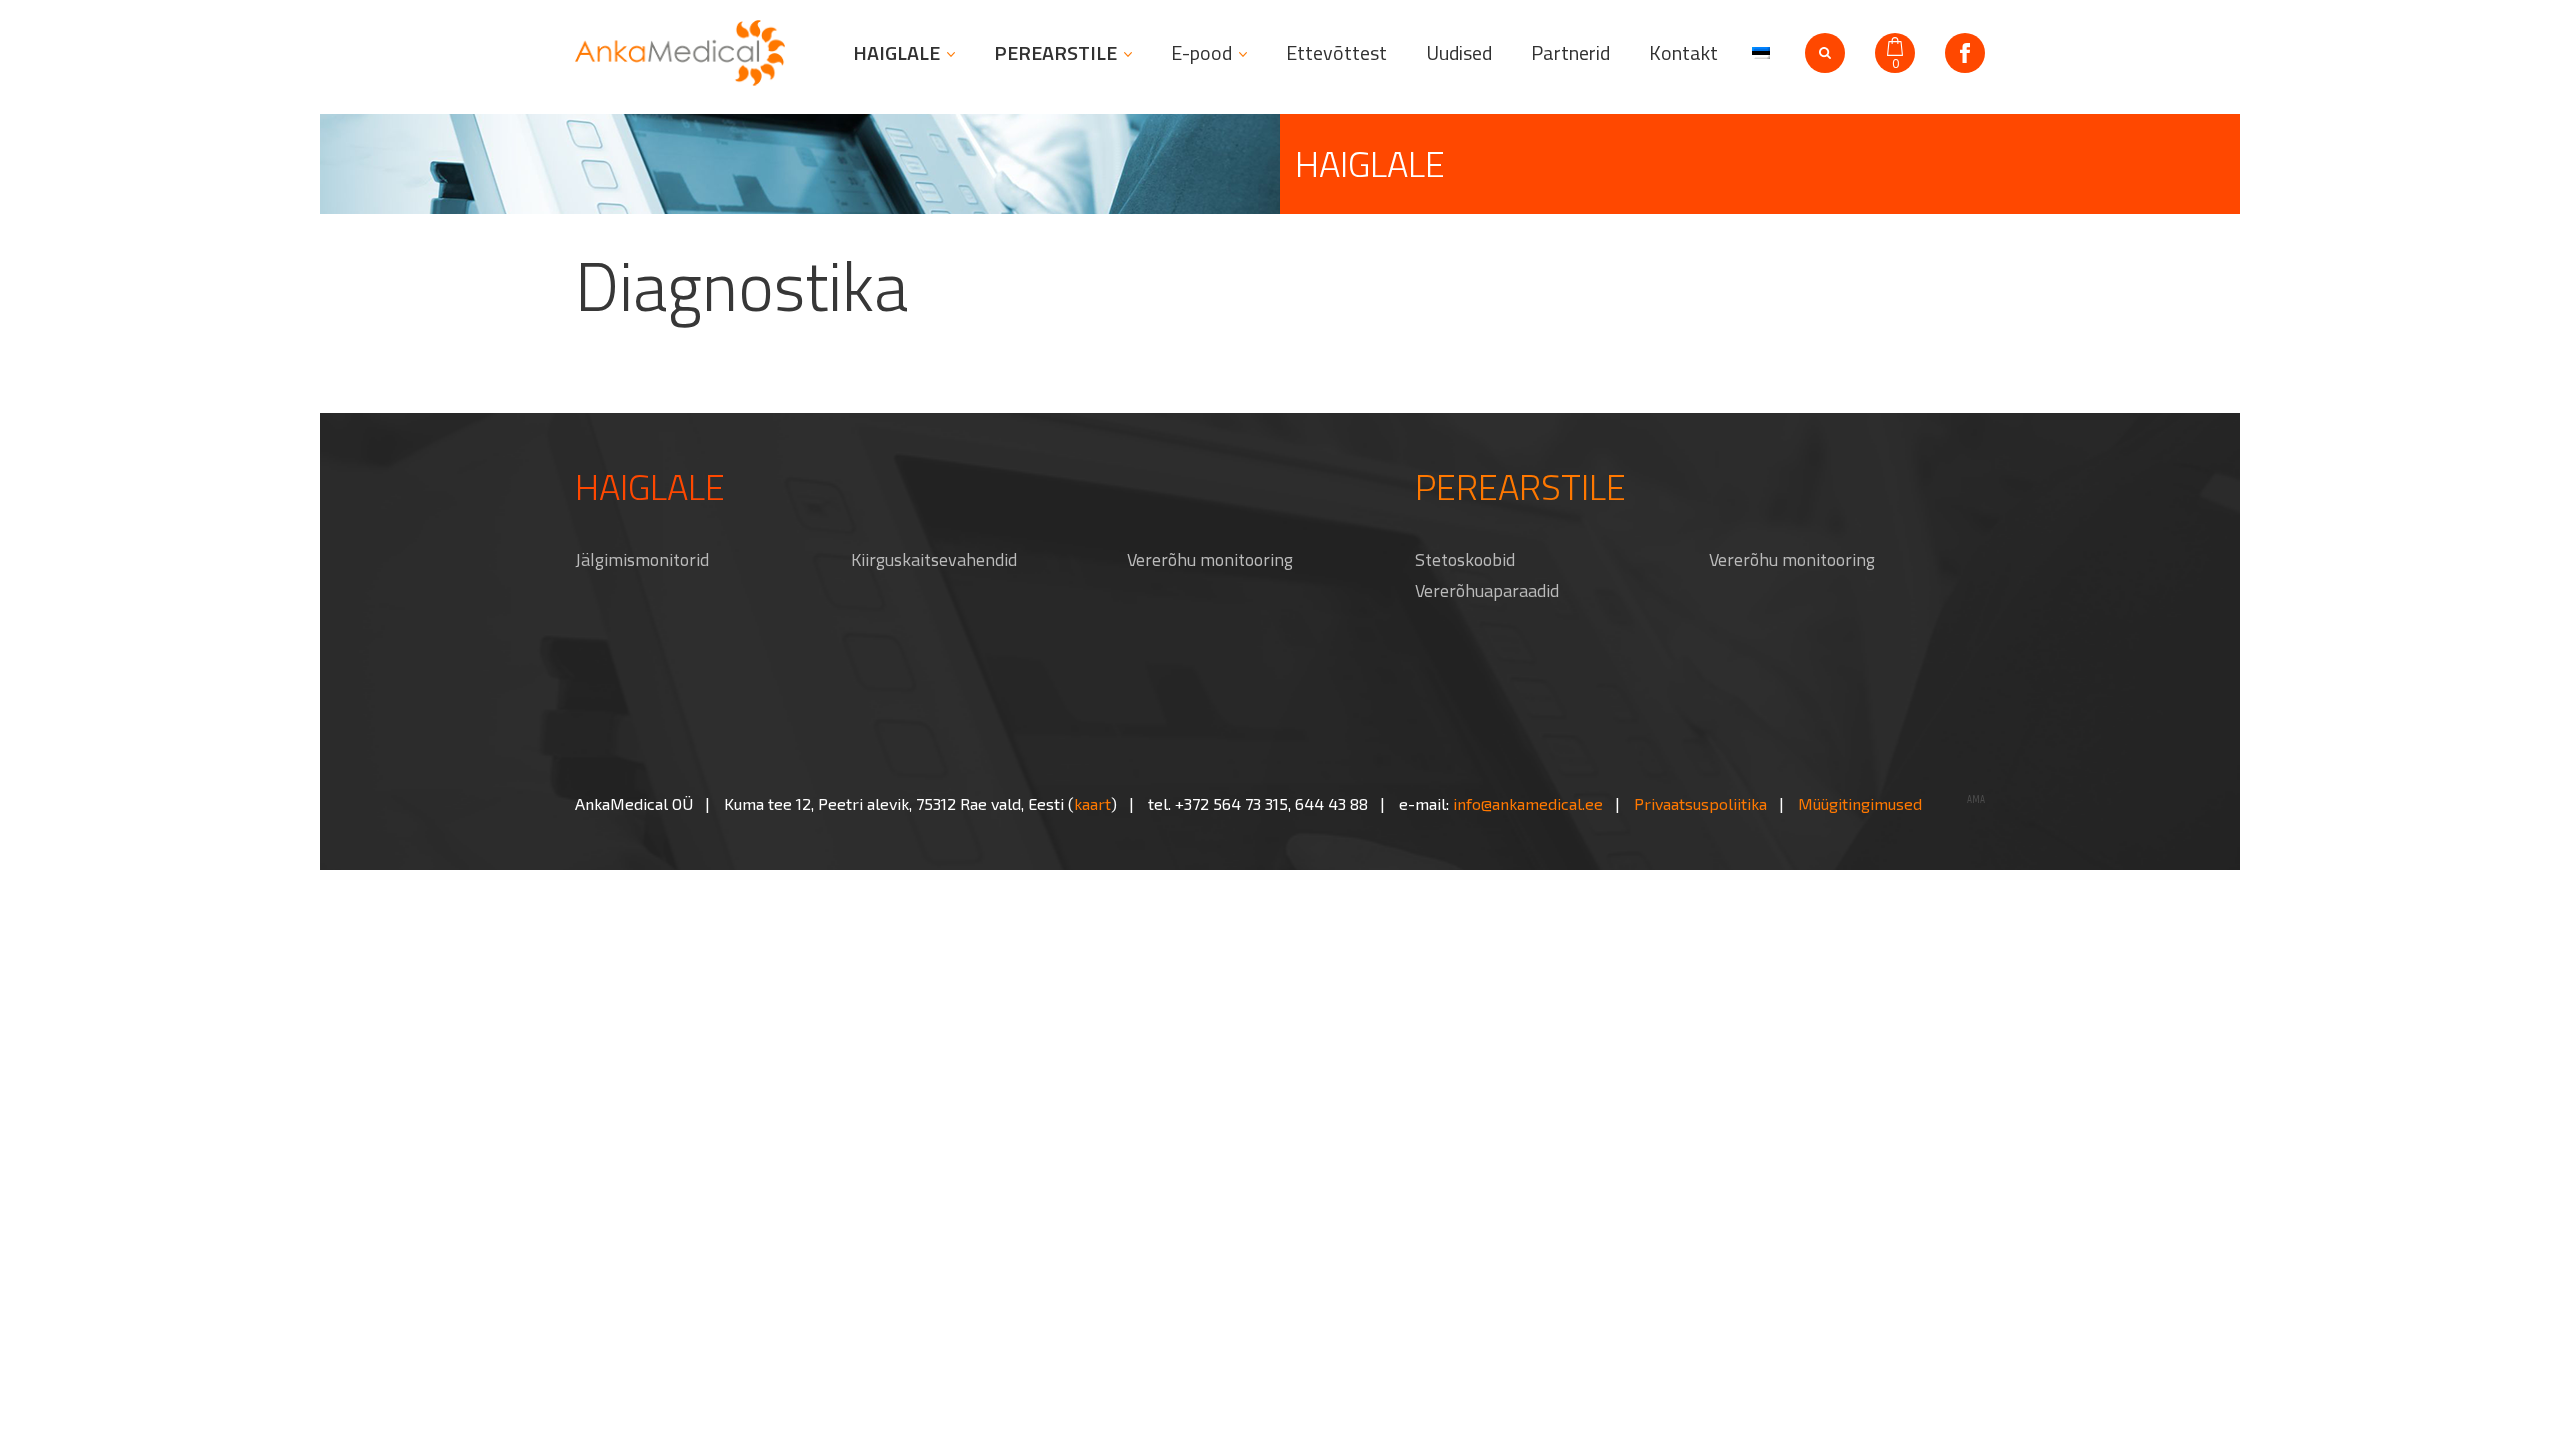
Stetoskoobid (1465, 559)
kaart (1092, 803)
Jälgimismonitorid (642, 559)
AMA (1976, 799)
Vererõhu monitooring (1210, 559)
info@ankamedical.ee (1528, 803)
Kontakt (1683, 53)
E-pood (1201, 53)
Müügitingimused (1860, 803)
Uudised (1459, 53)
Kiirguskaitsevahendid (934, 559)
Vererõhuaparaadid (1487, 590)
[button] (1758, 51)
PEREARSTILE (1055, 53)
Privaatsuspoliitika (1700, 803)
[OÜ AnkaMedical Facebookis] (1965, 53)
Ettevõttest (1336, 53)
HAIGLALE (896, 53)
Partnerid (1570, 53)
